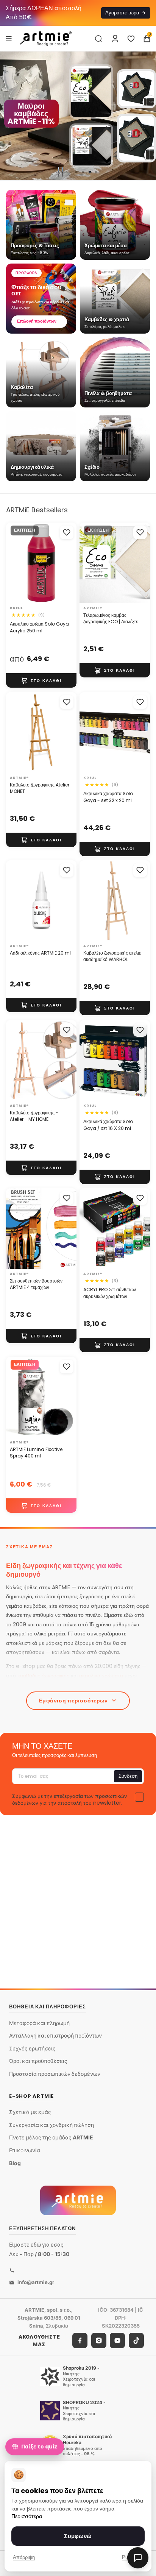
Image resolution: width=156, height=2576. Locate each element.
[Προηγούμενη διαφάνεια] (9, 116)
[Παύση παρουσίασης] (61, 172)
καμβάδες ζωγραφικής (43, 1676)
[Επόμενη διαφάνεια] (147, 116)
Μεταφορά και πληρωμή (39, 2023)
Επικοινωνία (25, 2150)
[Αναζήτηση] (98, 39)
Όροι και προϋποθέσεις (38, 2061)
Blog (15, 2163)
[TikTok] (136, 2340)
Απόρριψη (24, 2557)
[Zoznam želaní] (131, 39)
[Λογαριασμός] (115, 39)
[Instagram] (99, 2340)
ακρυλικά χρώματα (101, 1676)
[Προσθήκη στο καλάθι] (41, 680)
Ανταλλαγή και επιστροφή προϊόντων (55, 2035)
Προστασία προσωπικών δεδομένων (55, 2074)
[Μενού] (9, 38)
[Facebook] (80, 2340)
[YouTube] (117, 2340)
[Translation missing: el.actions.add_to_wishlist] (67, 532)
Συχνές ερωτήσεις (32, 2048)
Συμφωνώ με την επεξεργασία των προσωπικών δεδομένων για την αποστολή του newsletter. (69, 1799)
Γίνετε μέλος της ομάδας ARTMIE (51, 2137)
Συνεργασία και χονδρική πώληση (51, 2125)
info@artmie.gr (36, 2282)
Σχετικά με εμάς (30, 2112)
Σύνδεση (128, 1776)
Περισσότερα (27, 2516)
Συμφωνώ (78, 2536)
